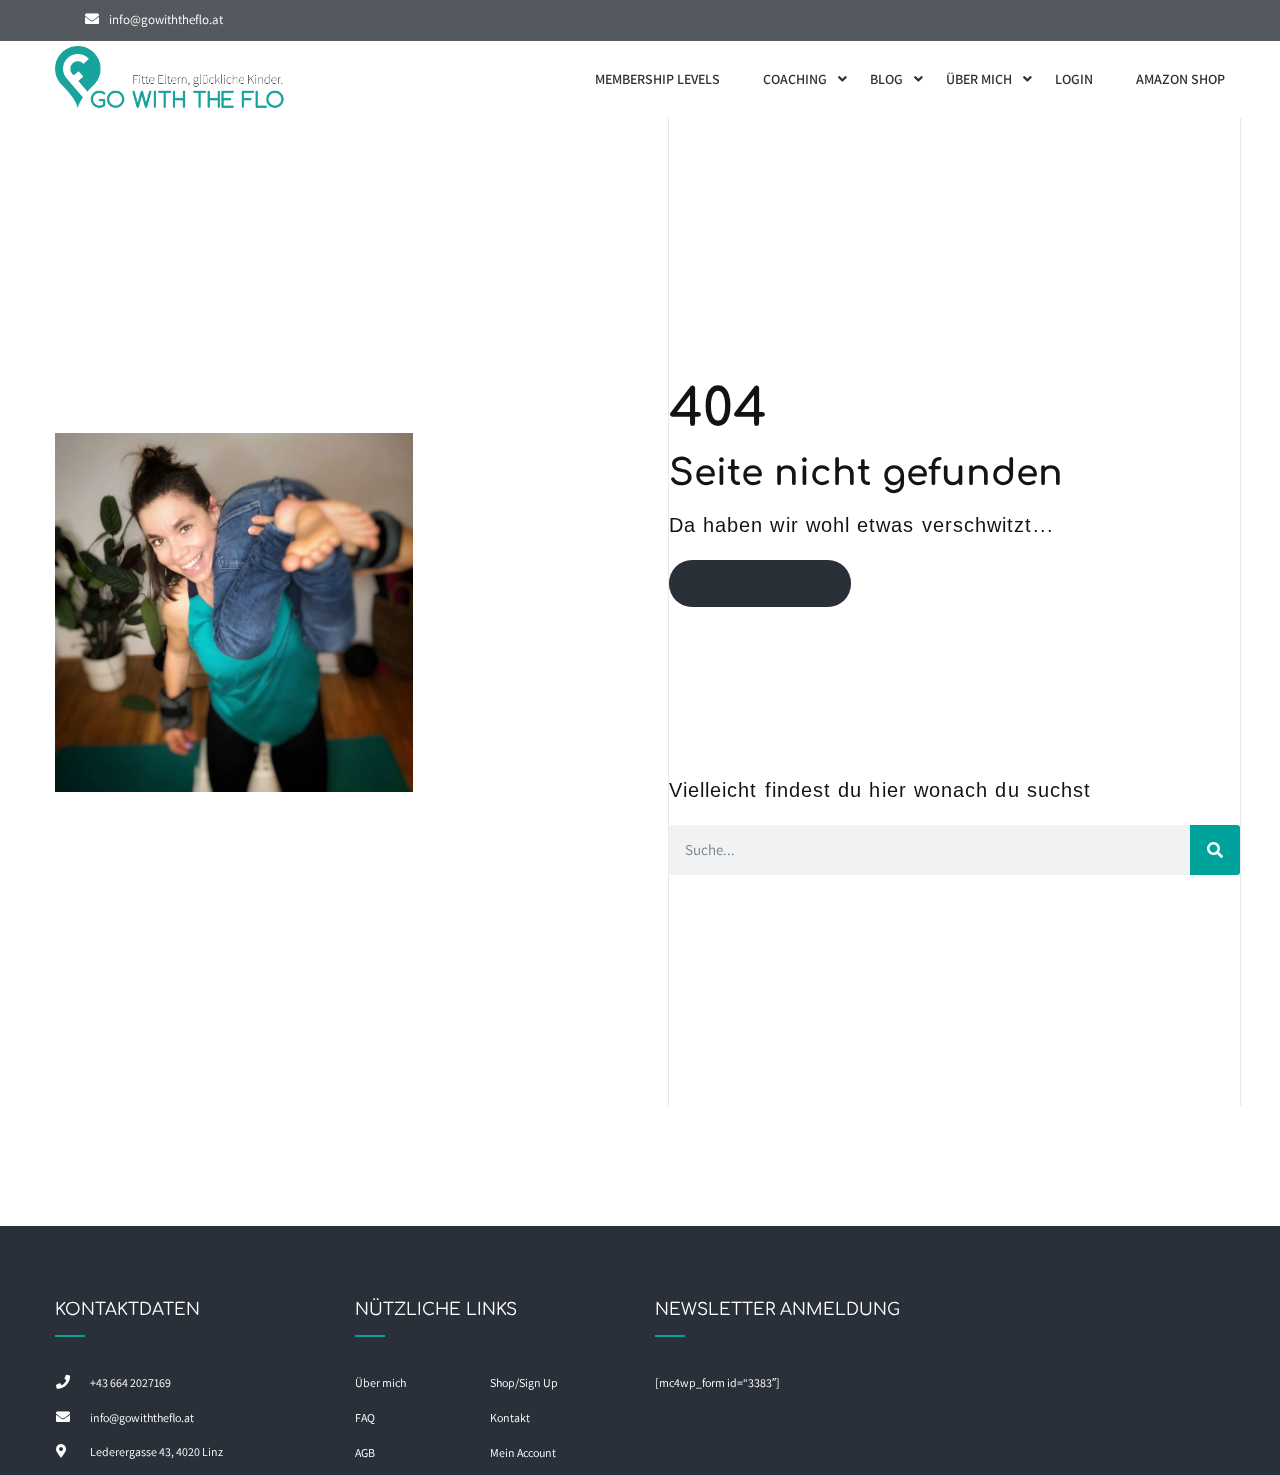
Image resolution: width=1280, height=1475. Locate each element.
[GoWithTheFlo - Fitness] (170, 79)
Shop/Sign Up (524, 1382)
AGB (365, 1452)
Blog (886, 79)
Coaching (795, 79)
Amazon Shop (1180, 79)
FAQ (365, 1417)
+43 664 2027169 (130, 1382)
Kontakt (510, 1417)
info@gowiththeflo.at (166, 19)
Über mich (979, 79)
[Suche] (1215, 850)
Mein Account (523, 1452)
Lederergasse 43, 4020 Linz (156, 1451)
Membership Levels (657, 79)
